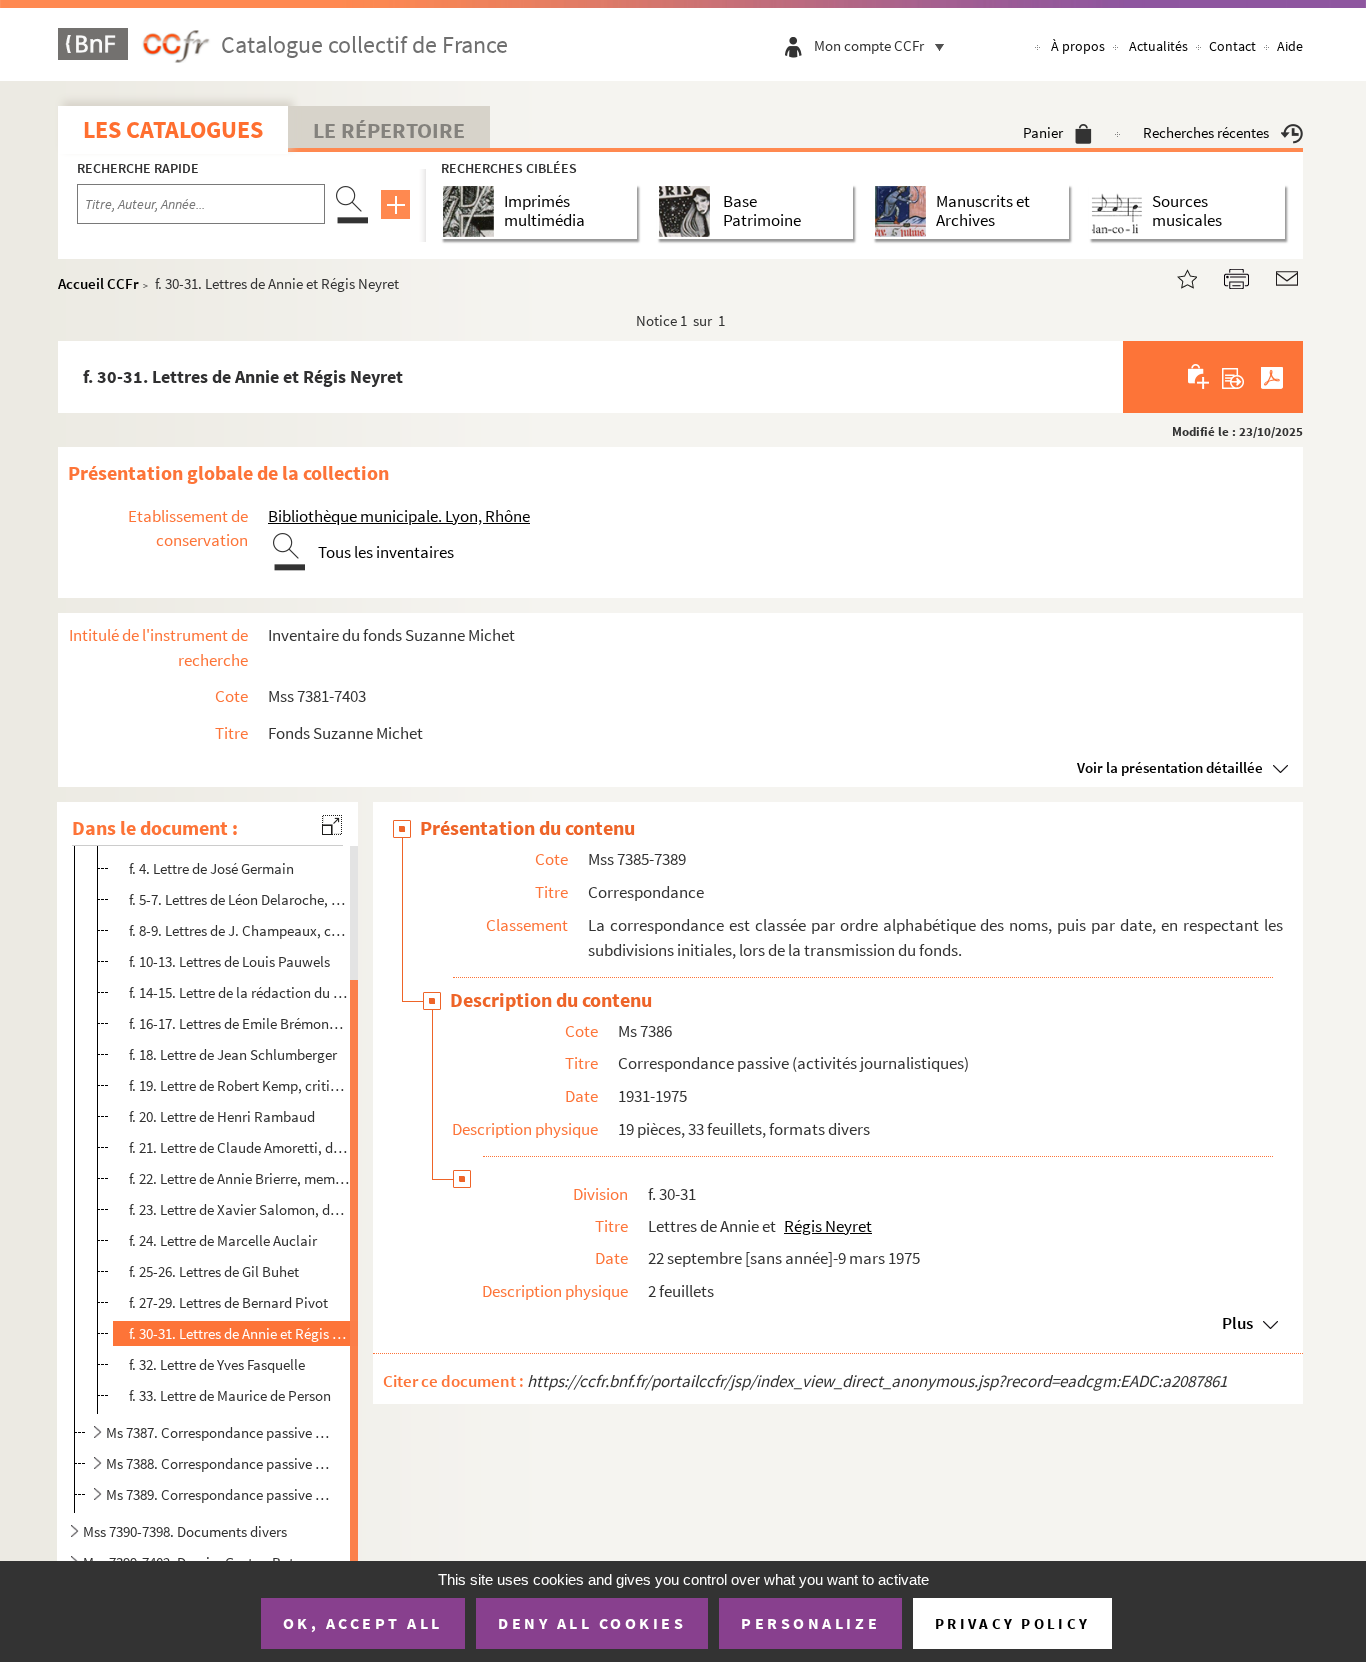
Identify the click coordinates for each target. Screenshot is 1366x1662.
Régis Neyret (828, 1226)
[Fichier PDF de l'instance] (1272, 377)
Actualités (1158, 46)
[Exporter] (1233, 377)
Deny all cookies (592, 1623)
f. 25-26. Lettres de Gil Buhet (214, 1271)
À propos (1078, 46)
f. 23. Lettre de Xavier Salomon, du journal (239, 1209)
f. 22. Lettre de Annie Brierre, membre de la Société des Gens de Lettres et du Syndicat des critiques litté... (239, 1178)
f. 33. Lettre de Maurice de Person (230, 1395)
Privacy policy (1012, 1623)
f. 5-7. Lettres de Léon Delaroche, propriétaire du (239, 899)
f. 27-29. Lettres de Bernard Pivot (228, 1302)
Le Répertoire (389, 130)
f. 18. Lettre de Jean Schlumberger (233, 1054)
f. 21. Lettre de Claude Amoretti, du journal (239, 1147)
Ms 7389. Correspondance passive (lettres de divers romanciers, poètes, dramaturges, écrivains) (218, 1494)
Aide (1290, 46)
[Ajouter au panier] (1199, 377)
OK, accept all (363, 1623)
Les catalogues (173, 129)
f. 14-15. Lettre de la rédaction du (239, 992)
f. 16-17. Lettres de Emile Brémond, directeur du (239, 1023)
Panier (1043, 132)
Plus (1237, 1323)
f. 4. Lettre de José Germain (211, 868)
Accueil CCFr (98, 283)
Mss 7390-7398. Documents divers (185, 1531)
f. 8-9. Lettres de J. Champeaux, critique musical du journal (239, 930)
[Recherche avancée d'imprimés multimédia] (472, 211)
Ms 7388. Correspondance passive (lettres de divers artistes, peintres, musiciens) (218, 1463)
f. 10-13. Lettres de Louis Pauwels (229, 961)
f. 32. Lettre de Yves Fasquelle (217, 1364)
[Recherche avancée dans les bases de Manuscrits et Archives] (904, 211)
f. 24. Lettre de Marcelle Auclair (223, 1240)
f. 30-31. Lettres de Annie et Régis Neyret (239, 1333)
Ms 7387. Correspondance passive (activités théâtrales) (218, 1432)
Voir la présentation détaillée (1170, 767)
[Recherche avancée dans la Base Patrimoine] (688, 211)
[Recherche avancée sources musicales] (1120, 211)
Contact (1232, 46)
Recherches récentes (1206, 132)
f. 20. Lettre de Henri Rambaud (222, 1116)
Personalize (810, 1623)
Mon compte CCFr (869, 45)
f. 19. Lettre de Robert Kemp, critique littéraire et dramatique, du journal (239, 1085)
